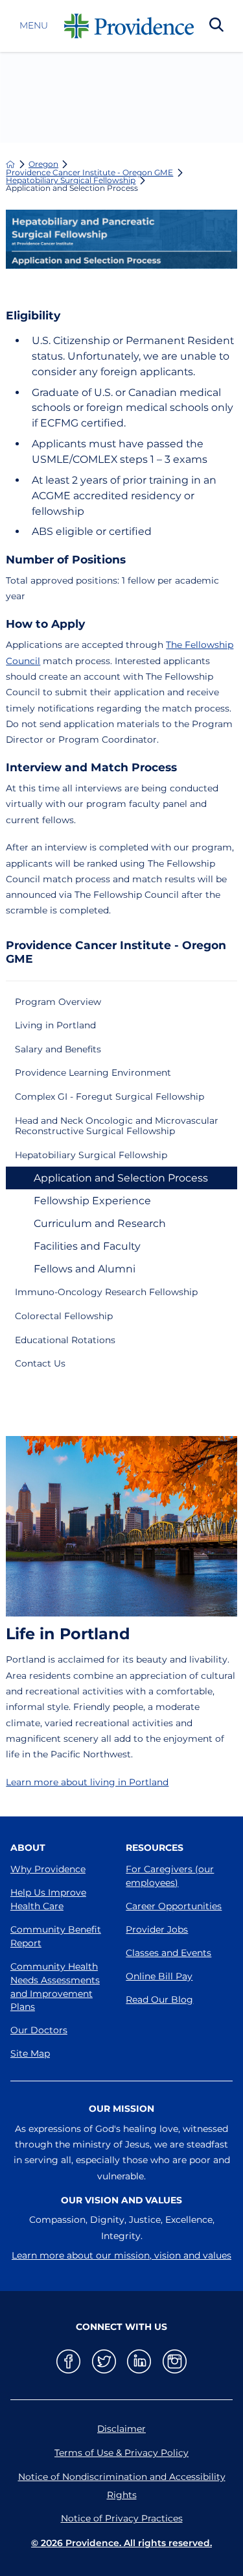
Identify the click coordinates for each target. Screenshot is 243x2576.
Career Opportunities (174, 1906)
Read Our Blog (159, 2000)
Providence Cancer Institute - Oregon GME (89, 173)
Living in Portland (55, 1025)
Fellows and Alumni (85, 1269)
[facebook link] (68, 2361)
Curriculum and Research (100, 1223)
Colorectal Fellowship (64, 1316)
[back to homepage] (10, 164)
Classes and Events (168, 1953)
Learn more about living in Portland (87, 1782)
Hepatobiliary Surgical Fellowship (71, 180)
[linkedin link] (139, 2361)
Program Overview (58, 1002)
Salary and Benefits (58, 1049)
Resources (155, 1848)
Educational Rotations (65, 1340)
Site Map (30, 2053)
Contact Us (40, 1363)
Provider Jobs (157, 1929)
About (28, 1848)
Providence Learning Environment (93, 1072)
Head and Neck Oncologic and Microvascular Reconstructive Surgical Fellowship (117, 1126)
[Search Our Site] (216, 26)
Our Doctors (39, 2030)
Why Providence (48, 1869)
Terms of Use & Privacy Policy (121, 2453)
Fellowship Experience (92, 1201)
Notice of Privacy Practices (122, 2518)
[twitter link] (104, 2361)
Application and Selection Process (121, 1178)
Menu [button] (34, 26)
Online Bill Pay (159, 1976)
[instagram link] (175, 2361)
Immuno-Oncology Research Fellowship (106, 1292)
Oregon (43, 164)
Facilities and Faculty (87, 1246)
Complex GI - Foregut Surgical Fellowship (110, 1096)
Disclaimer (121, 2429)
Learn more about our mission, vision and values (121, 2255)
